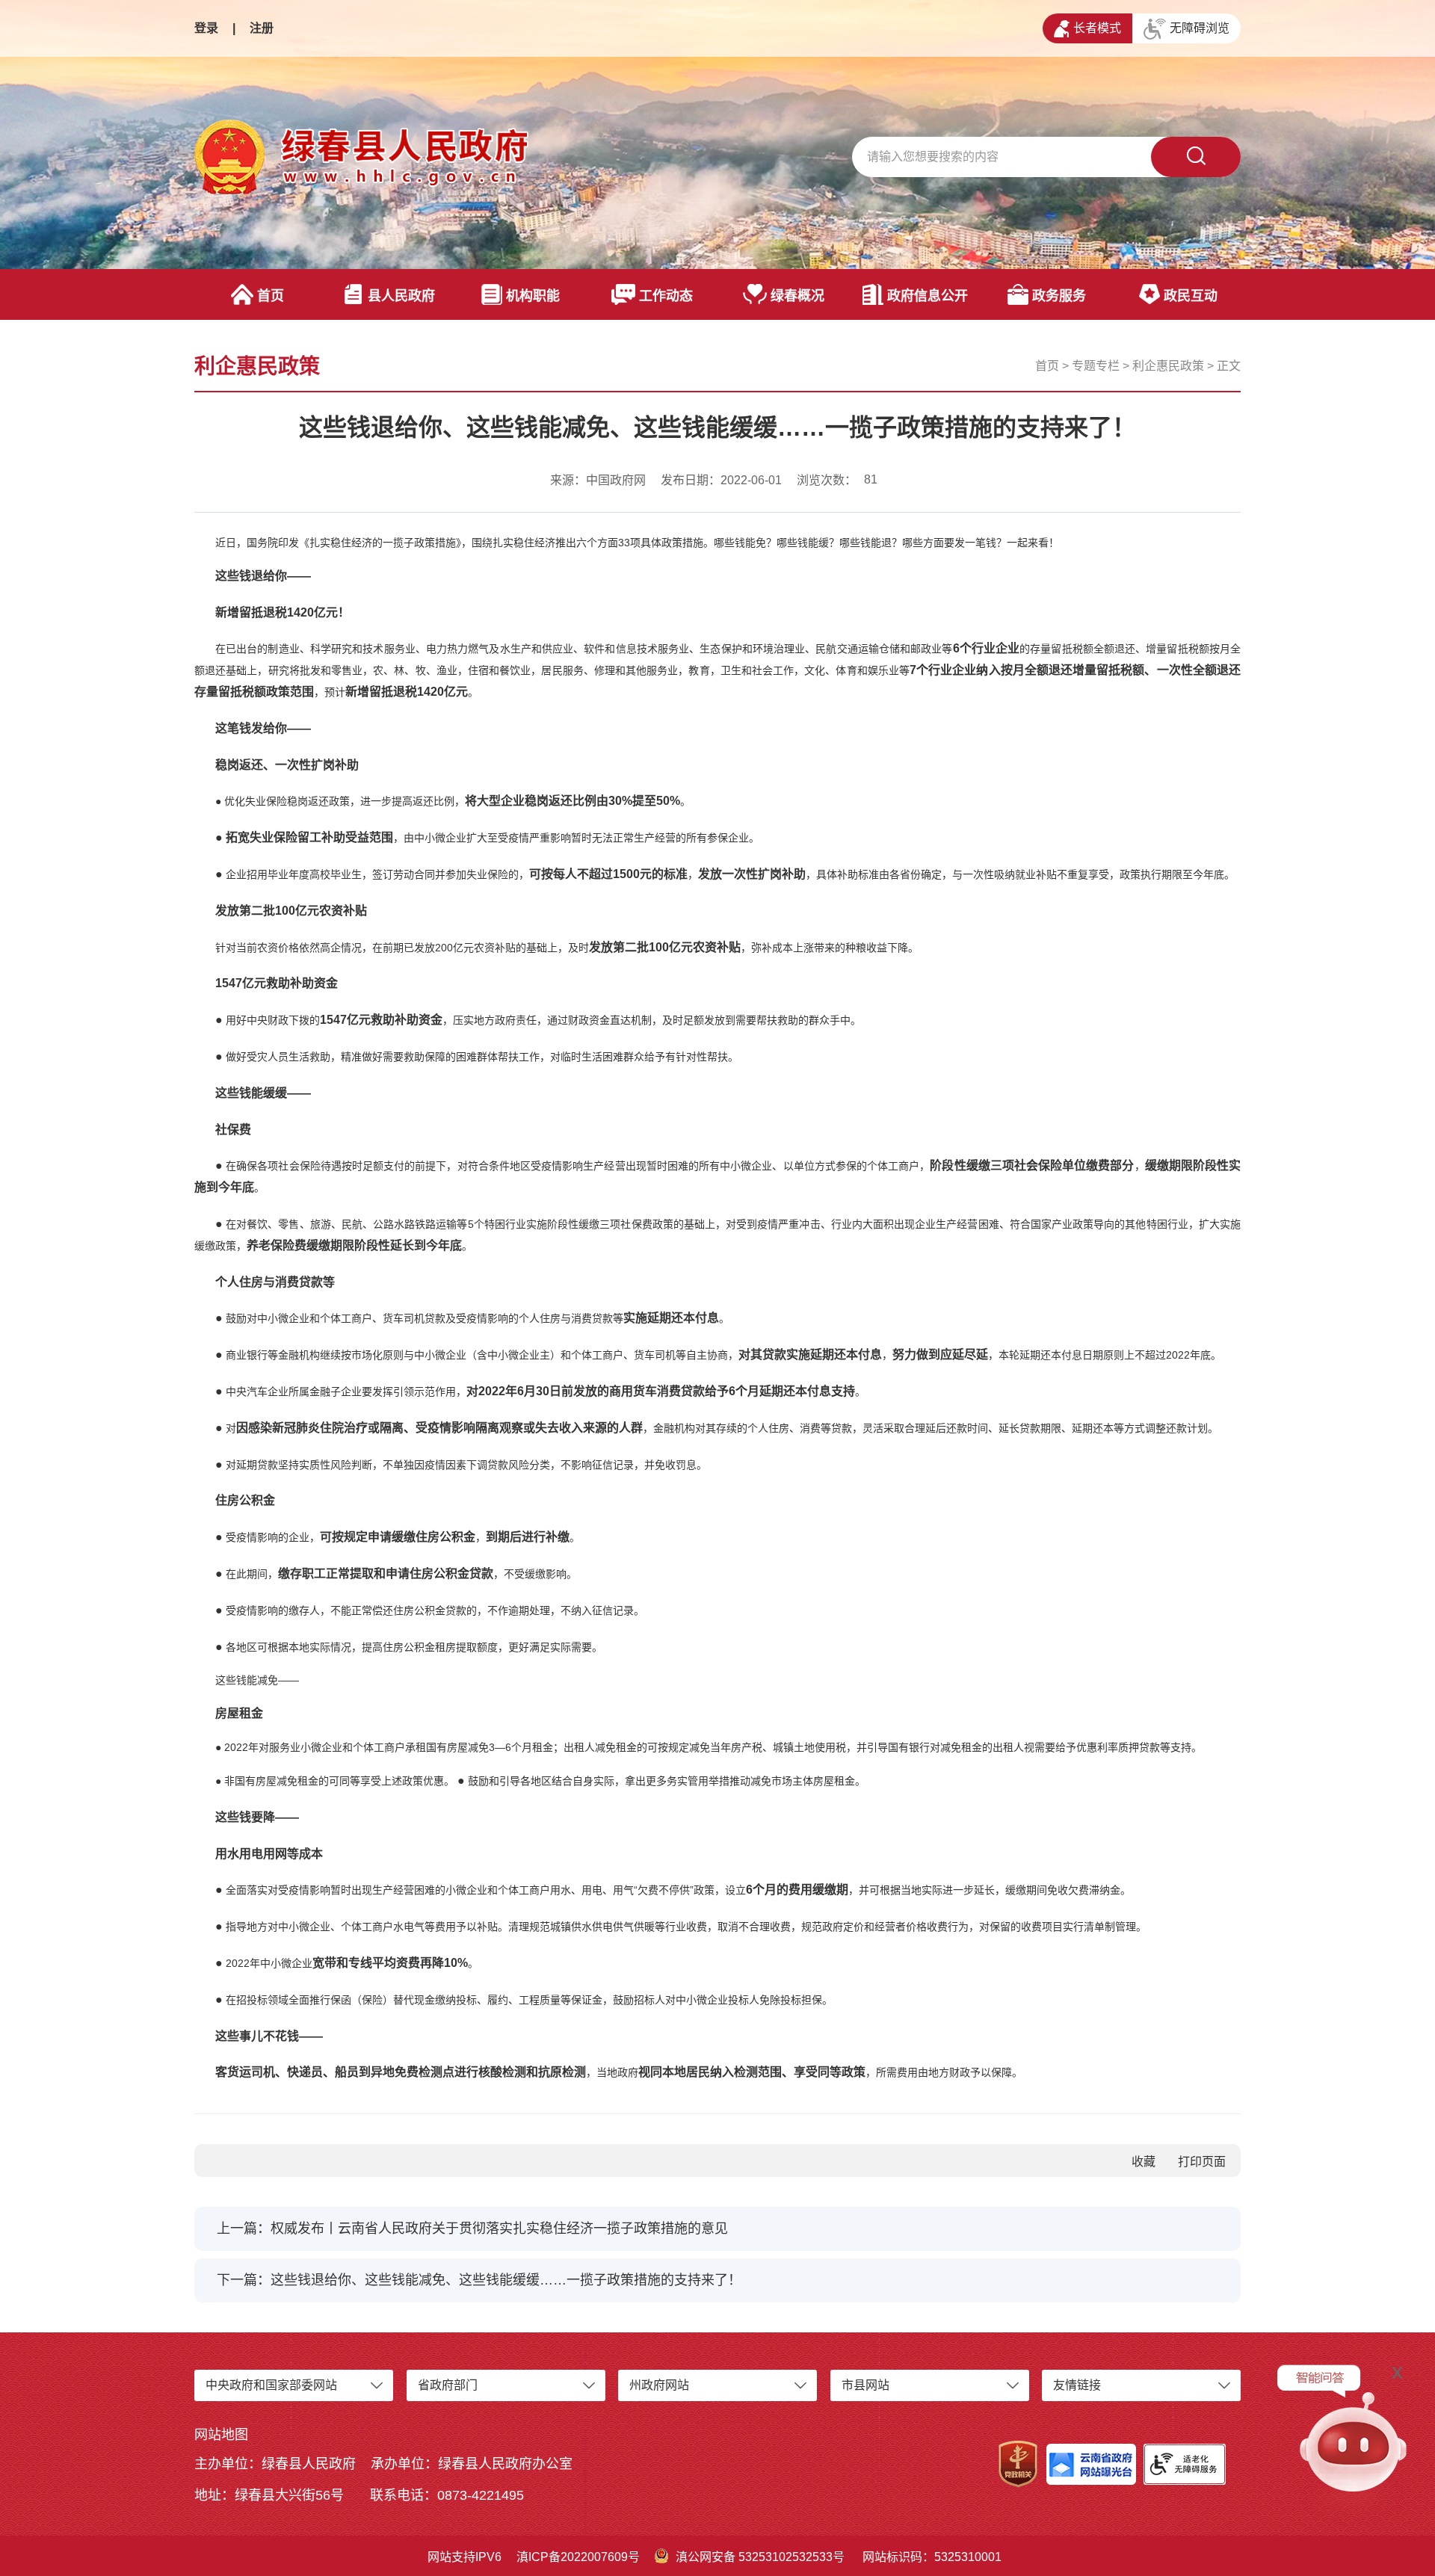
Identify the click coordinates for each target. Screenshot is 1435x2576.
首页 (271, 296)
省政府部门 (448, 2385)
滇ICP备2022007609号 (578, 2557)
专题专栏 (1096, 366)
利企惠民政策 (1168, 366)
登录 (206, 28)
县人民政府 (401, 296)
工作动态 (666, 296)
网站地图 (221, 2435)
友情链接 (1077, 2385)
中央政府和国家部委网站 (271, 2385)
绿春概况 (797, 296)
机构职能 (533, 296)
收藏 (1144, 2162)
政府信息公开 (928, 296)
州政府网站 (659, 2385)
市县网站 (865, 2385)
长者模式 (1097, 28)
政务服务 (1059, 296)
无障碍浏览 (1200, 28)
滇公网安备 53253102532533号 (760, 2557)
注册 (262, 28)
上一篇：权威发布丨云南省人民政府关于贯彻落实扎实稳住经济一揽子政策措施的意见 (472, 2228)
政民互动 (1191, 296)
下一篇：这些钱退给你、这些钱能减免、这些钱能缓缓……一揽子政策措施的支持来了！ (479, 2280)
